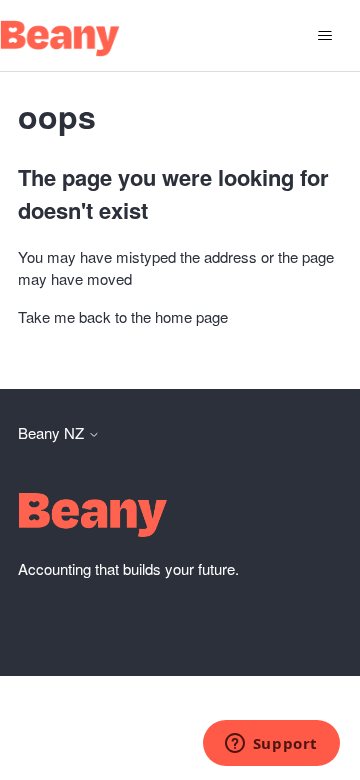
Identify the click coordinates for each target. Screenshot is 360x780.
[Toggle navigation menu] (324, 36)
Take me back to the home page (123, 316)
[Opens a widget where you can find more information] (271, 745)
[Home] (60, 38)
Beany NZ (53, 432)
